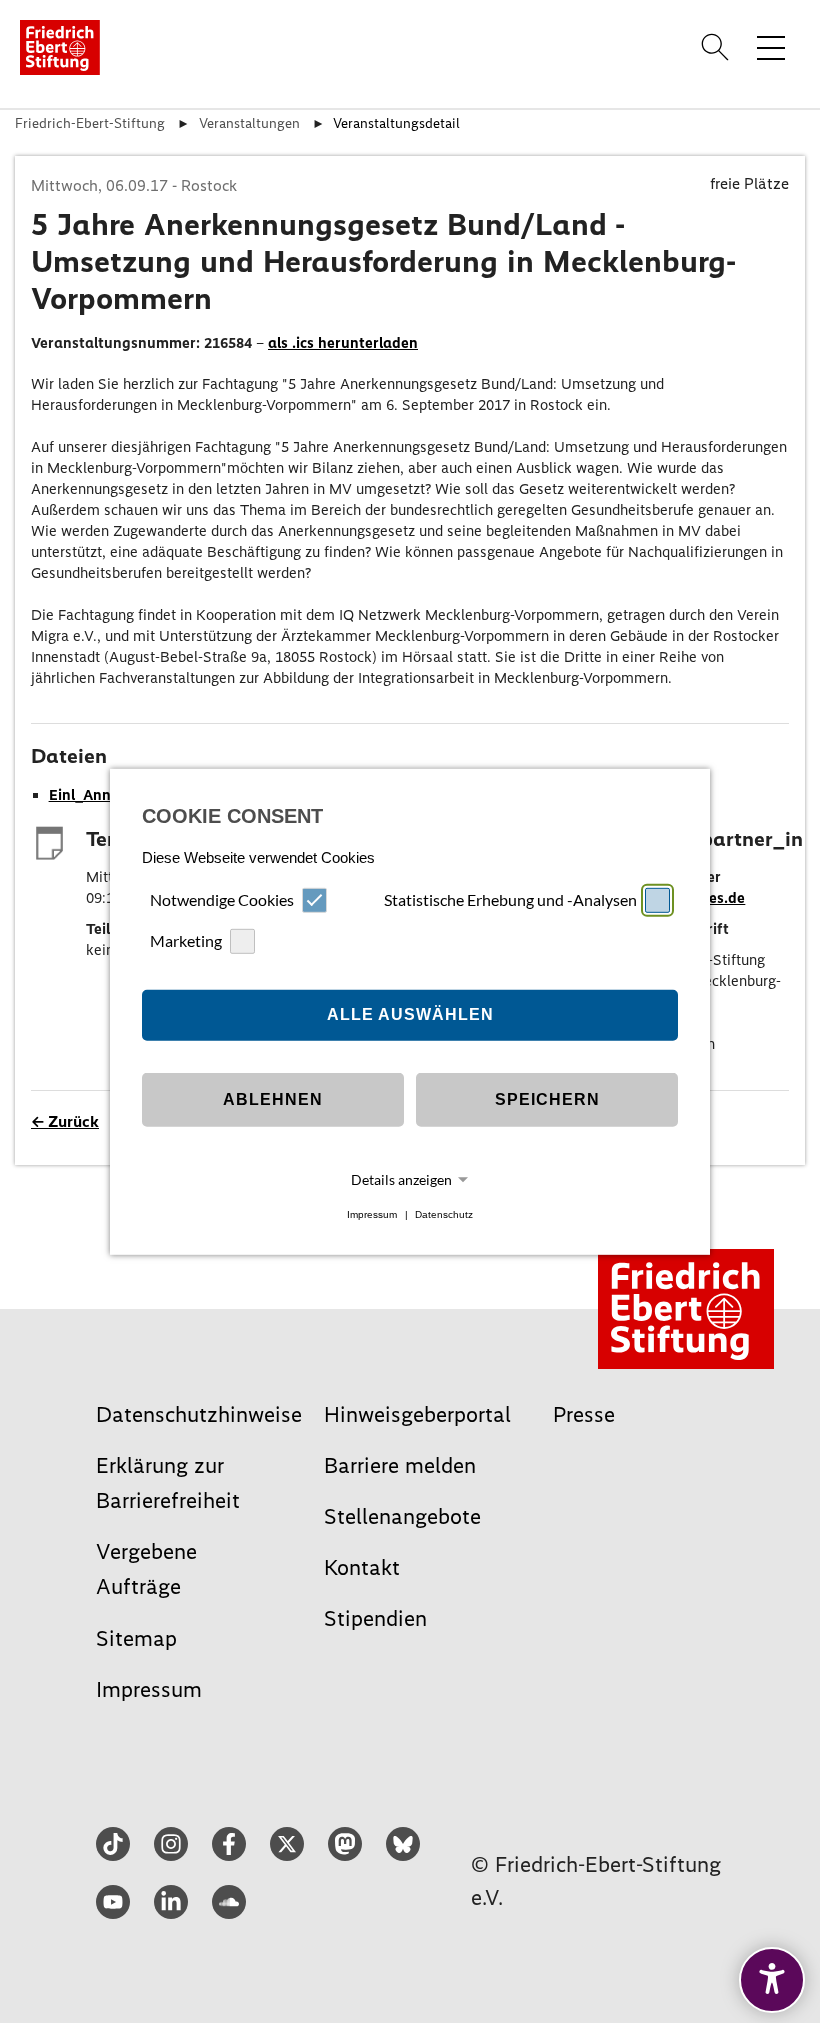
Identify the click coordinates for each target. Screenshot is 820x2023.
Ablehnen (273, 1099)
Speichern (547, 1099)
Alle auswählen (410, 1014)
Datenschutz (444, 1214)
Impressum (372, 1214)
